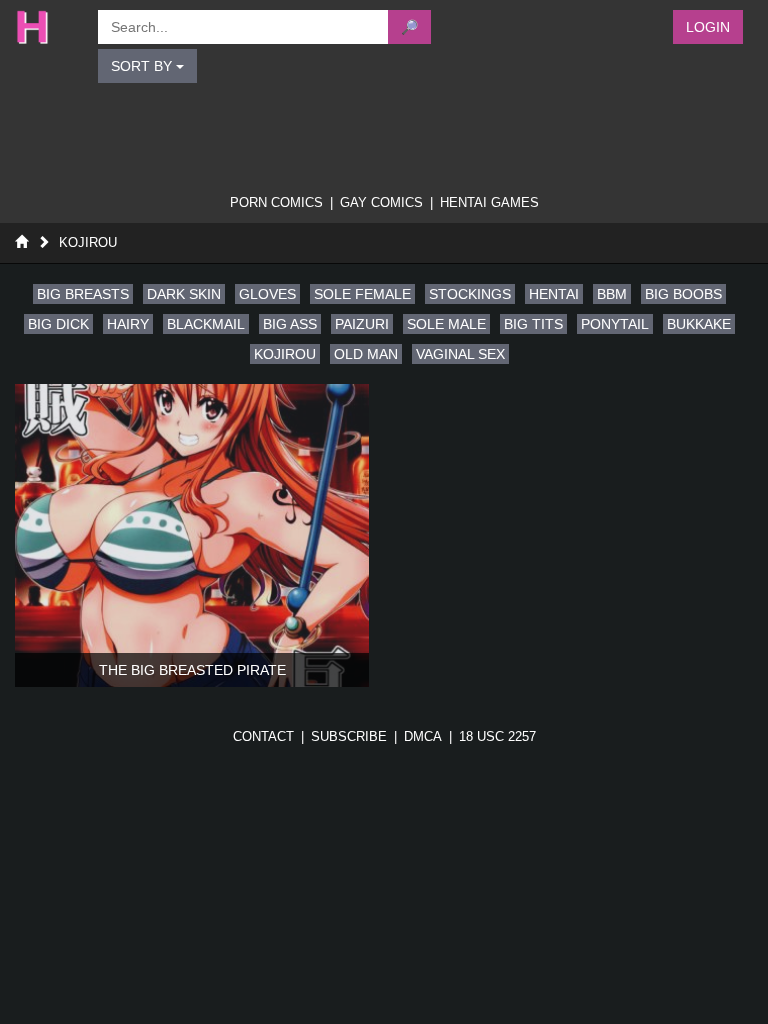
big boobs (683, 294)
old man (366, 354)
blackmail (206, 324)
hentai (554, 294)
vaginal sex (460, 354)
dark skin (184, 294)
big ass (290, 324)
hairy (128, 324)
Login (708, 27)
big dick (58, 324)
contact (263, 736)
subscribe (349, 736)
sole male (446, 324)
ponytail (615, 324)
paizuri (362, 324)
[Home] (21, 242)
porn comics (276, 202)
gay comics (381, 202)
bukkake (699, 324)
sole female (362, 294)
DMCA (423, 736)
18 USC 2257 (497, 736)
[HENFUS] (46, 27)
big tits (533, 324)
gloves (267, 294)
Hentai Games (489, 202)
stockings (470, 294)
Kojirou (88, 242)
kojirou (285, 354)
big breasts (83, 294)
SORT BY (143, 66)
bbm (612, 294)
